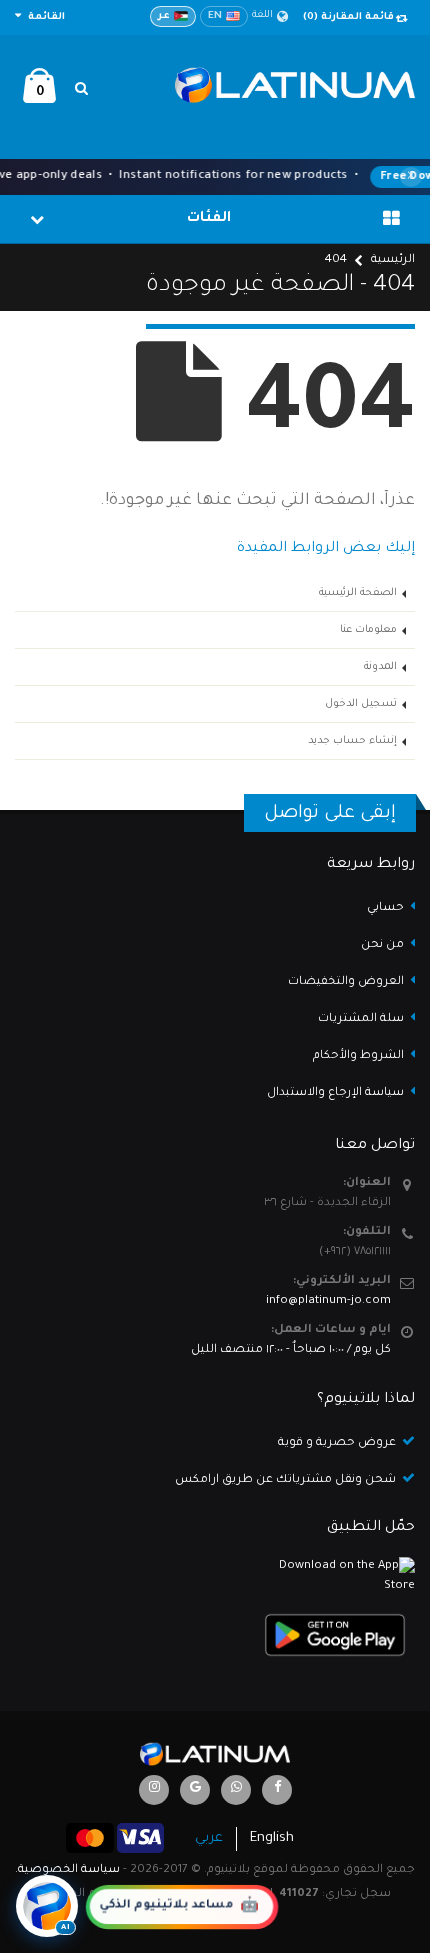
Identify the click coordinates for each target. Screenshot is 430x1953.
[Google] (195, 1790)
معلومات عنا (368, 630)
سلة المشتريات (361, 1019)
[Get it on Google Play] (215, 1635)
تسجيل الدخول (361, 704)
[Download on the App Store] (215, 1576)
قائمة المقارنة (348, 17)
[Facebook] (277, 1790)
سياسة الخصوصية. (67, 1870)
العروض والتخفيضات (346, 982)
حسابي (385, 908)
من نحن (382, 945)
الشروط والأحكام (358, 1056)
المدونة (380, 667)
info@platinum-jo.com (328, 1301)
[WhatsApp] (236, 1790)
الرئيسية (393, 260)
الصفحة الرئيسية (358, 593)
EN (215, 16)
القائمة (45, 17)
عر (164, 16)
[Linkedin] (154, 1790)
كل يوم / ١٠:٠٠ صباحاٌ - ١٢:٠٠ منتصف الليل (291, 1350)
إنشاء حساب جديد (352, 741)
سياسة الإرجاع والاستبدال (335, 1093)
